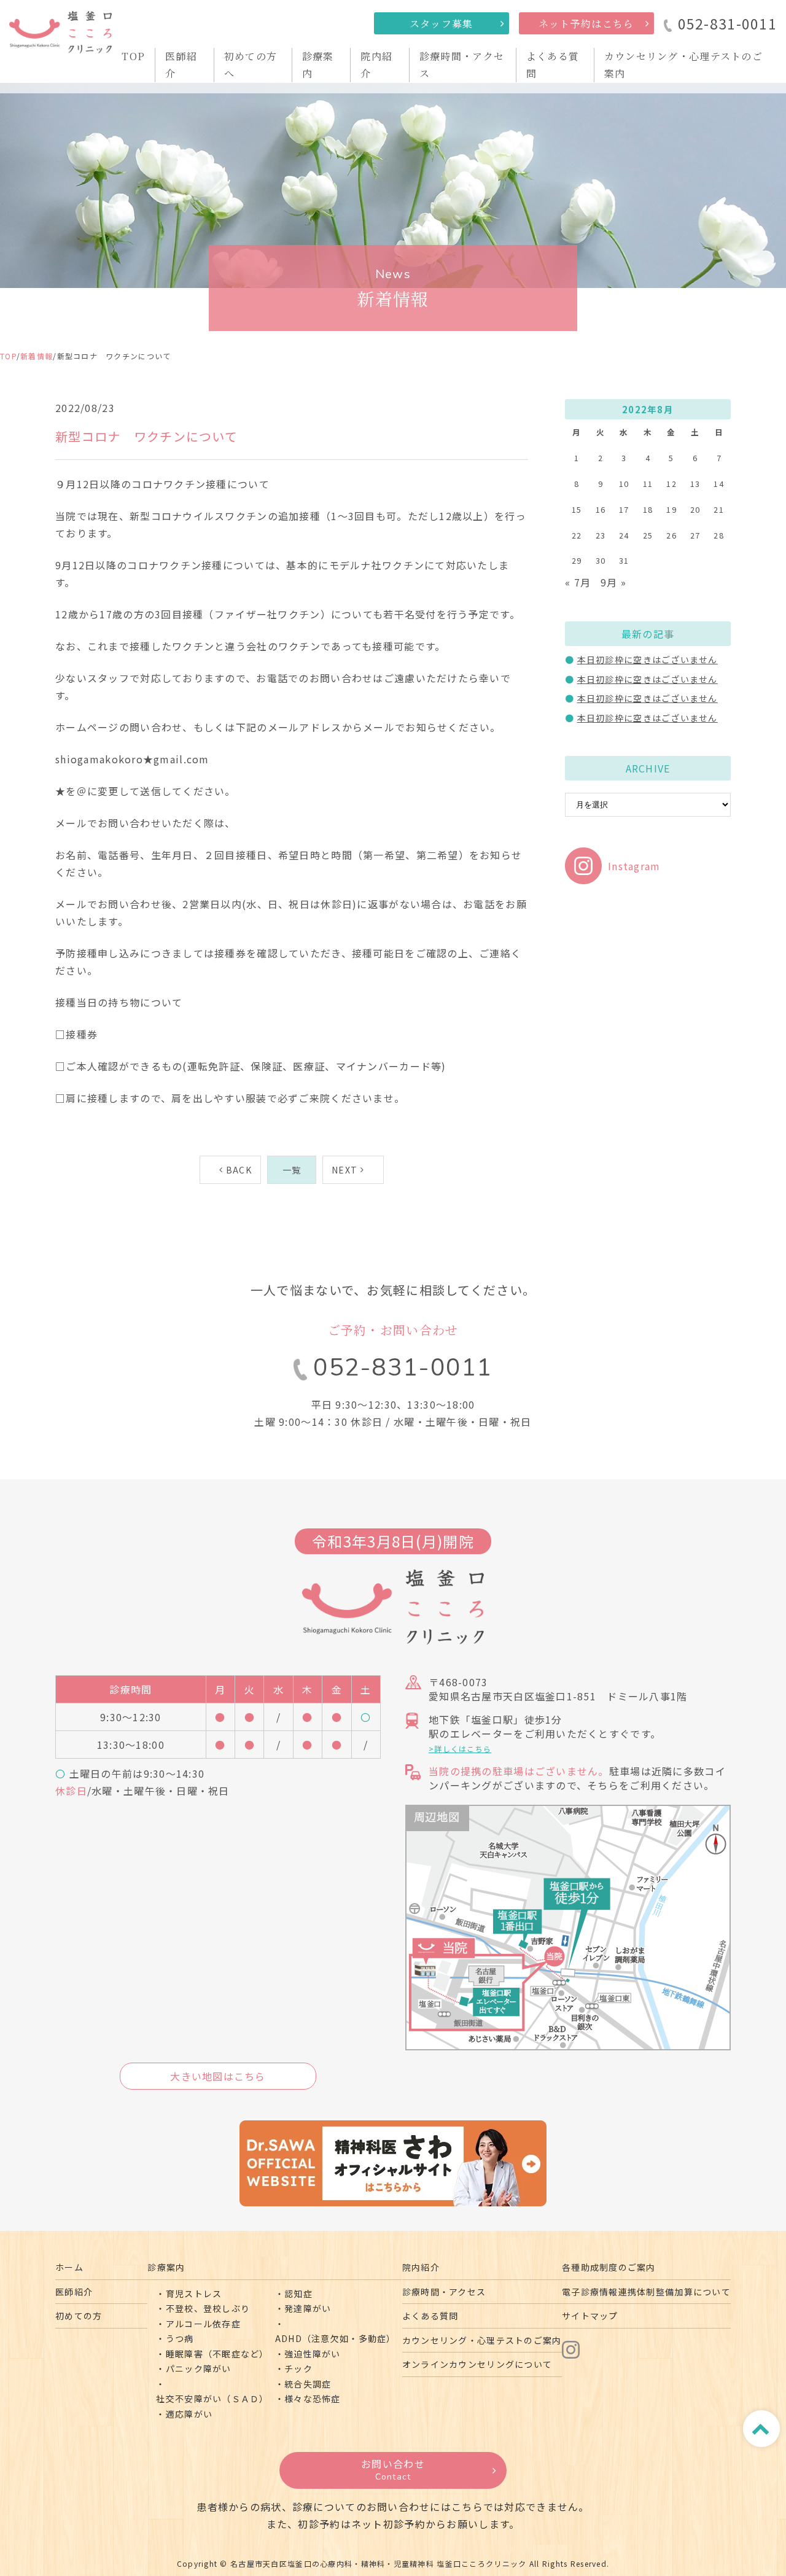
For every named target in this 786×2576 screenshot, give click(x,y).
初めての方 (79, 2316)
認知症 (298, 2294)
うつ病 (180, 2338)
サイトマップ (590, 2316)
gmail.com (181, 759)
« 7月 (578, 582)
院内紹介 (421, 2267)
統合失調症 (308, 2384)
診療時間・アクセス (444, 2292)
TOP (133, 56)
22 (577, 535)
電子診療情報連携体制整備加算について (646, 2292)
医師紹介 (74, 2292)
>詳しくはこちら (460, 1749)
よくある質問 (430, 2316)
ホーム (69, 2267)
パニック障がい (199, 2368)
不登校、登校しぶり (208, 2308)
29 (577, 560)
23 (601, 535)
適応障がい (189, 2414)
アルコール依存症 (203, 2324)
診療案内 (166, 2267)
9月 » (613, 582)
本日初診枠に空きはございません (648, 660)
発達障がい (308, 2308)
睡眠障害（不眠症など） (217, 2354)
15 (577, 509)
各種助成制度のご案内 (609, 2267)
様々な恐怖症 (313, 2399)
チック (298, 2368)
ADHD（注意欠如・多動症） (336, 2338)
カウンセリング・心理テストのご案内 (482, 2340)
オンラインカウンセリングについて (477, 2364)
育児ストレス (194, 2294)
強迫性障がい (313, 2354)
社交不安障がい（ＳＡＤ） (212, 2399)
